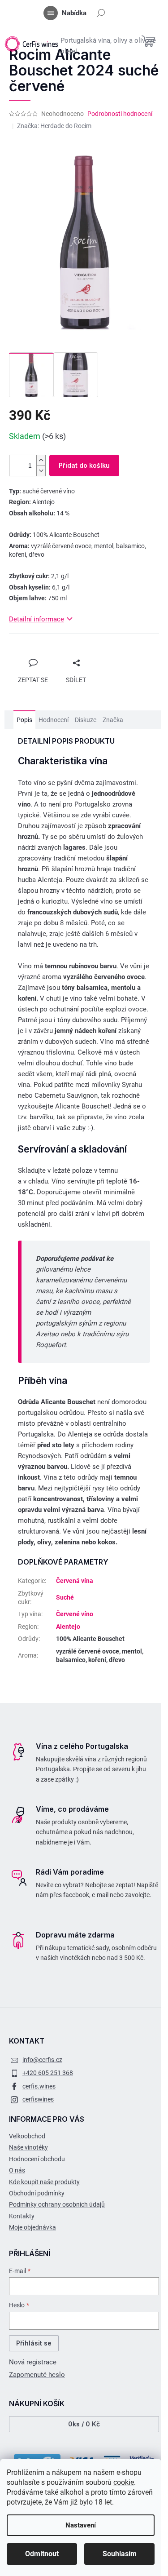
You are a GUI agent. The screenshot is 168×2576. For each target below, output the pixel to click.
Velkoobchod (27, 2136)
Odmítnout (42, 2554)
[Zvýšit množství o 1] (41, 460)
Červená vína (75, 1581)
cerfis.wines (39, 2086)
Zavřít (26, 655)
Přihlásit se (34, 2343)
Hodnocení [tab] (54, 720)
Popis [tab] (24, 720)
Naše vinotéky (28, 2147)
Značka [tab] (113, 720)
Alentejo (68, 1627)
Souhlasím (120, 2554)
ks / (84, 2424)
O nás (17, 2170)
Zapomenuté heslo (37, 2375)
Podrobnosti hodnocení (120, 114)
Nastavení (81, 2525)
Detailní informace (37, 619)
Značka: (54, 126)
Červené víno (75, 1614)
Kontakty (22, 2216)
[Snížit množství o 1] (41, 471)
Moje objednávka (32, 2227)
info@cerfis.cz (42, 2060)
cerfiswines (38, 2099)
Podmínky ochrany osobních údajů (57, 2204)
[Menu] (51, 13)
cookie (124, 2482)
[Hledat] (101, 13)
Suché (65, 1597)
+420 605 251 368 (48, 2073)
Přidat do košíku (84, 465)
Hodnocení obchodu (37, 2159)
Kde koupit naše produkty (44, 2182)
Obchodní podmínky (37, 2193)
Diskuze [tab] (86, 720)
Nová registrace (33, 2362)
